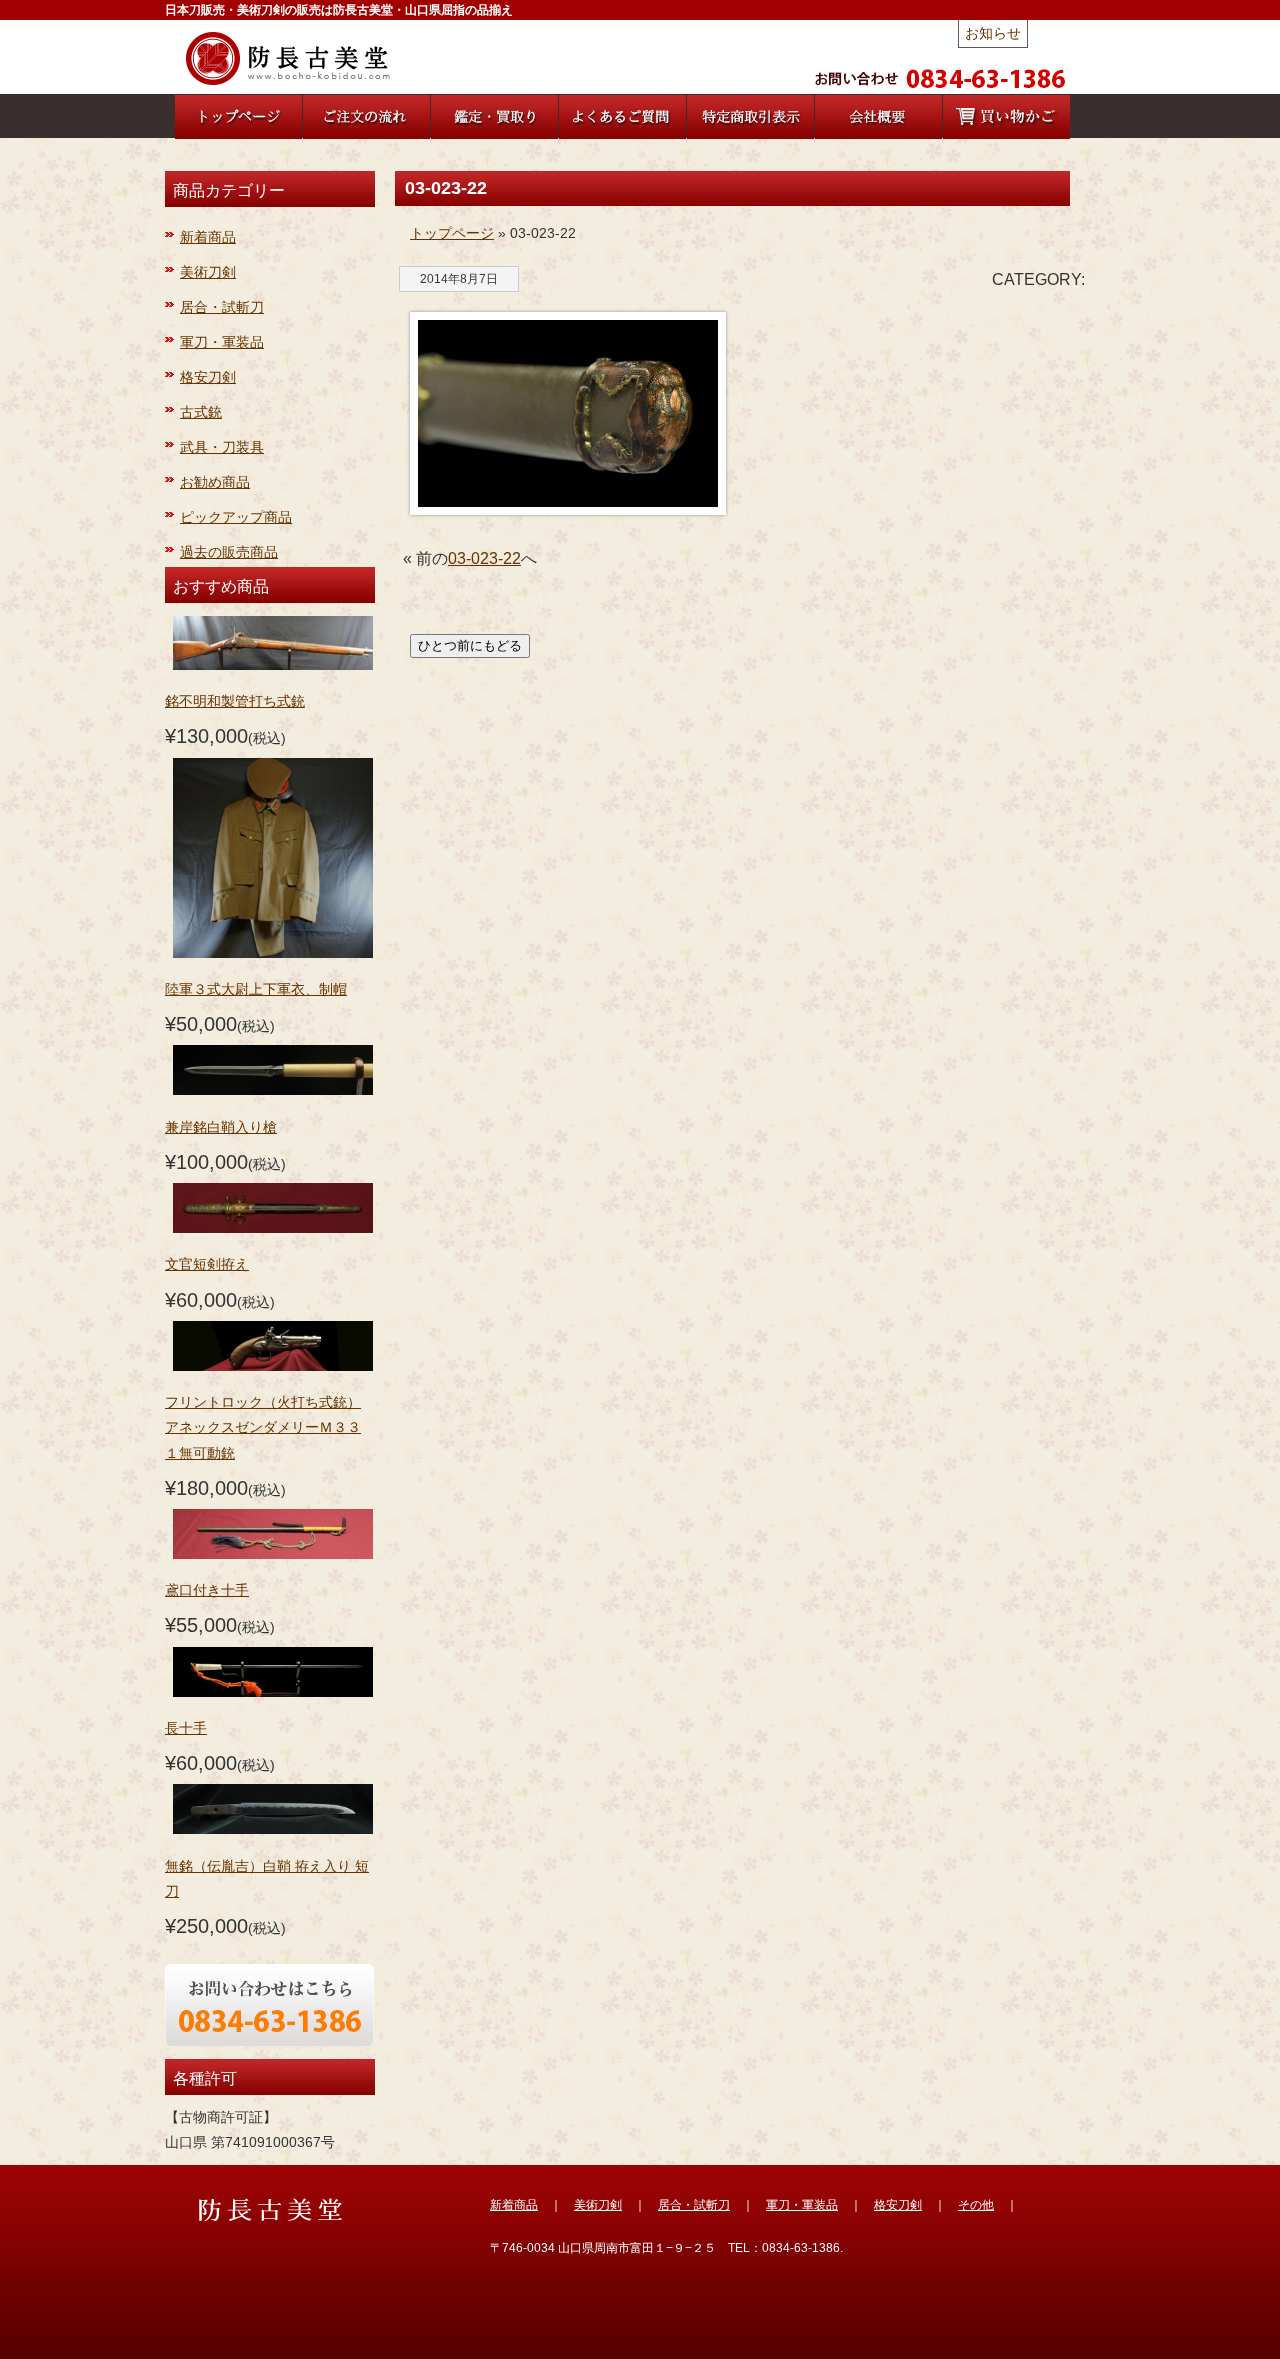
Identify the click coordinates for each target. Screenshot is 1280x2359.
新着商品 (208, 237)
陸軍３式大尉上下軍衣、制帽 (256, 989)
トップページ (452, 233)
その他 (976, 2205)
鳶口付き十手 (207, 1590)
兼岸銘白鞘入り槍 (221, 1127)
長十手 (186, 1728)
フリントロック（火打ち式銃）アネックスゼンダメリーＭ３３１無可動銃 (263, 1427)
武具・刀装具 (222, 447)
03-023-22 (484, 558)
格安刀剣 (208, 377)
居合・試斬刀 (222, 307)
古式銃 (201, 412)
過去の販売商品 (229, 552)
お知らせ (993, 33)
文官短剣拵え (207, 1264)
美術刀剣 (208, 272)
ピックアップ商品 (236, 517)
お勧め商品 (215, 482)
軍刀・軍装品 (222, 342)
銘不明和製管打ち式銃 (235, 701)
